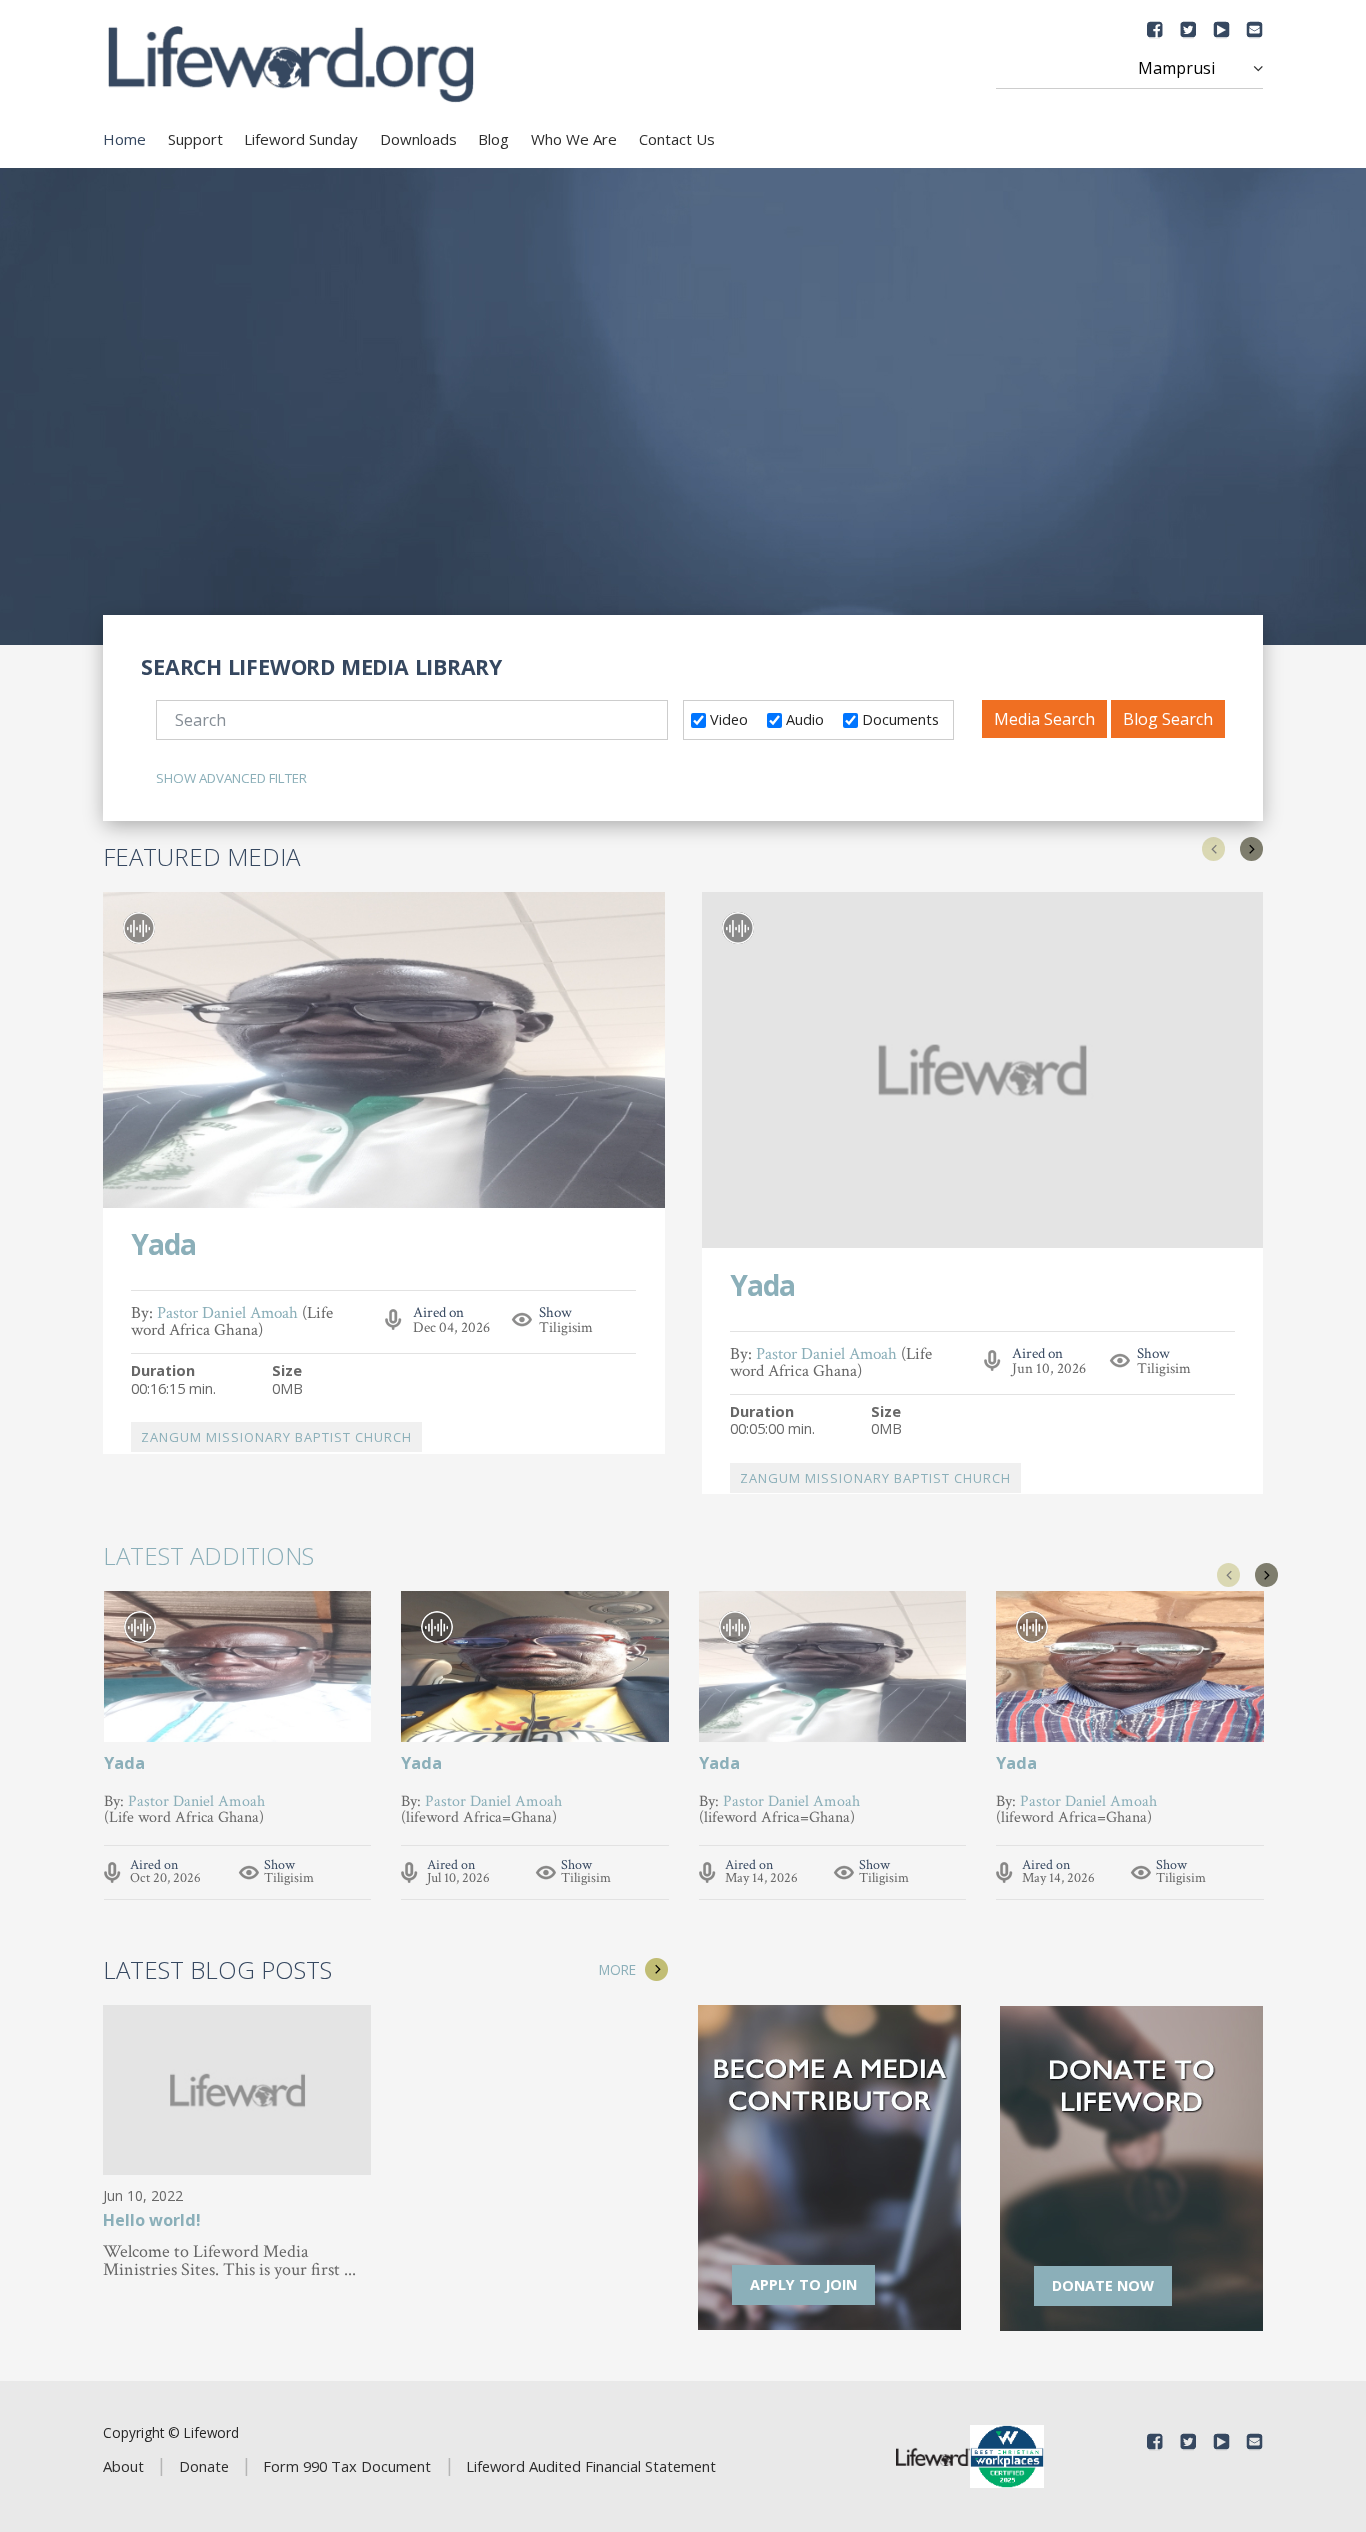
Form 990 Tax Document (347, 2466)
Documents (898, 719)
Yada (163, 1246)
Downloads (418, 139)
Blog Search (1168, 719)
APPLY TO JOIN (803, 2284)
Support (195, 139)
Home (124, 139)
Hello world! (152, 2221)
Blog (493, 139)
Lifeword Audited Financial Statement (591, 2466)
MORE (617, 1969)
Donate (204, 2466)
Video (727, 719)
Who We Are (574, 139)
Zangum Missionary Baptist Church (276, 1437)
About (123, 2466)
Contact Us (677, 139)
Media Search (1044, 719)
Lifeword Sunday (301, 139)
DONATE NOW (1103, 2285)
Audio (803, 719)
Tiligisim (566, 1327)
